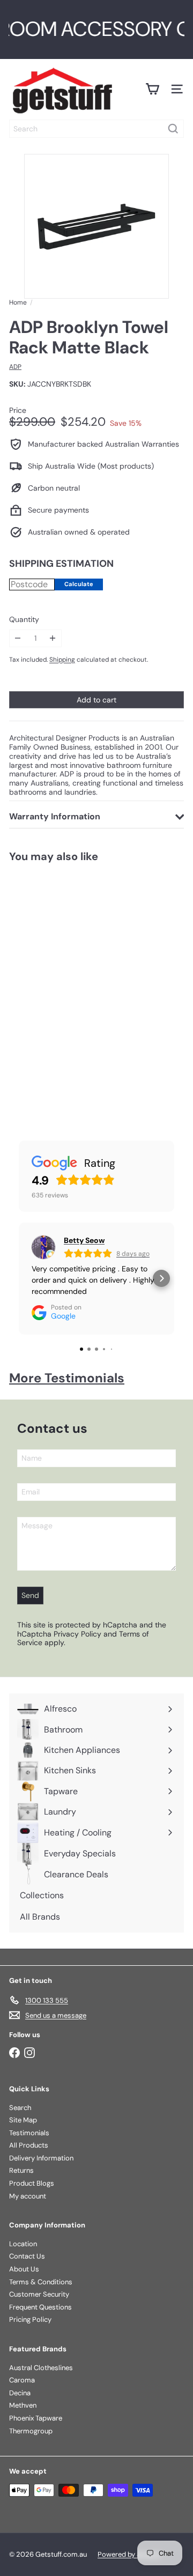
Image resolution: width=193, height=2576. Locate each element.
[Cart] (152, 89)
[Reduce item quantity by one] (18, 638)
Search (20, 2108)
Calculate (79, 584)
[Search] (173, 129)
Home (18, 302)
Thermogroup (31, 2431)
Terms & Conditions (41, 2282)
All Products (29, 2145)
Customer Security (39, 2294)
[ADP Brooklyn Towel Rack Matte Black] (68, 990)
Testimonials (29, 2133)
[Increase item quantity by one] (53, 638)
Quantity (24, 620)
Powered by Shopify (129, 2554)
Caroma (22, 2380)
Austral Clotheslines (41, 2368)
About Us (24, 2269)
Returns (21, 2170)
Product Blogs (32, 2183)
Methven (23, 2405)
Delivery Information (41, 2158)
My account (28, 2196)
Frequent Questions (40, 2307)
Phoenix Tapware (36, 2418)
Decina (20, 2393)
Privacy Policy (77, 1634)
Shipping (62, 660)
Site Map (23, 2120)
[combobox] (96, 129)
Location (23, 2244)
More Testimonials (67, 1378)
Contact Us (27, 2256)
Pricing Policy (30, 2319)
